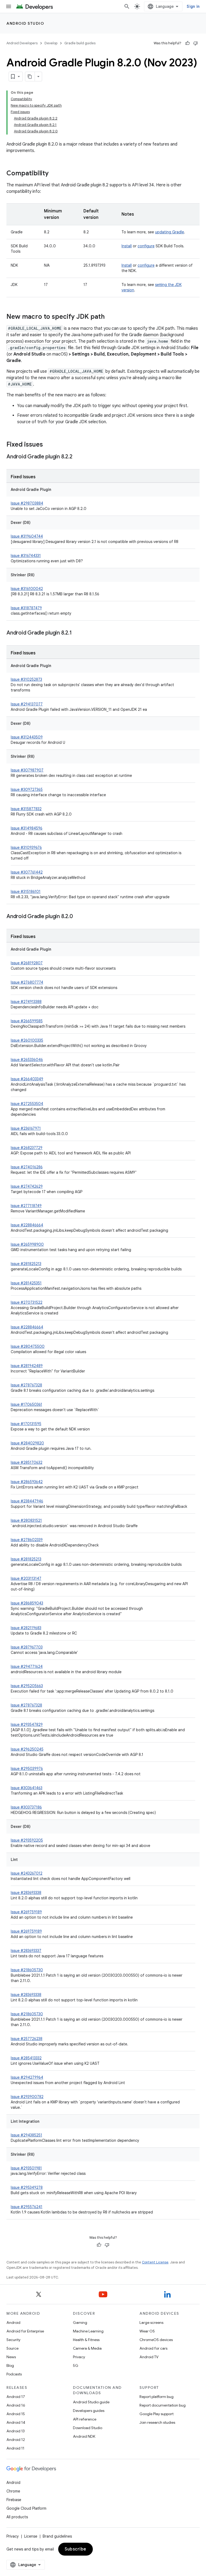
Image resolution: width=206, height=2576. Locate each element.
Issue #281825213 (26, 1264)
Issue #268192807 (27, 963)
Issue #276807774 (27, 982)
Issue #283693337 (26, 1951)
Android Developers (22, 43)
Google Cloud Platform (26, 2508)
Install (127, 246)
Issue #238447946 (27, 1501)
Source (12, 2348)
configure (146, 246)
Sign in (193, 6)
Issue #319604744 (27, 536)
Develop (51, 43)
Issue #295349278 (27, 2187)
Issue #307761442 (27, 872)
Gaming (80, 2323)
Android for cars (153, 2348)
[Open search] (127, 6)
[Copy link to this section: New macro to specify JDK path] (110, 317)
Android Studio (25, 23)
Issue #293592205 (27, 1840)
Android (13, 2323)
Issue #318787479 (26, 608)
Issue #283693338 (26, 1893)
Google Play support (157, 2414)
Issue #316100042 (27, 589)
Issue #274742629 (27, 1186)
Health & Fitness (86, 2340)
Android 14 (16, 2422)
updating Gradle (170, 232)
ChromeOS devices (156, 2340)
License (31, 2536)
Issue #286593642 (27, 1482)
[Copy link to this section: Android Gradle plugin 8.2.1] (77, 633)
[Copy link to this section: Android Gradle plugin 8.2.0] (78, 917)
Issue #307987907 (27, 770)
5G (76, 2365)
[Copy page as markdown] (30, 77)
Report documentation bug (163, 2405)
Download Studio (88, 2428)
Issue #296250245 (27, 1749)
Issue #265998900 (27, 1244)
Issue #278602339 (27, 1540)
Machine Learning (88, 2331)
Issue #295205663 (27, 1686)
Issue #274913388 (26, 1002)
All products (17, 2517)
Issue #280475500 (28, 1346)
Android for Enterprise (25, 2331)
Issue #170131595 (26, 1424)
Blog (10, 2365)
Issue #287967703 (27, 1647)
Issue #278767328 (26, 1385)
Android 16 (16, 2405)
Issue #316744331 (26, 556)
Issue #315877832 (26, 809)
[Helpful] (187, 43)
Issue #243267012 (27, 1873)
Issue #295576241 (27, 2207)
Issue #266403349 (27, 1079)
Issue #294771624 (27, 1666)
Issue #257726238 (27, 2039)
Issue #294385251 (26, 2135)
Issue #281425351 (26, 1283)
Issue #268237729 (27, 1148)
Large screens (151, 2323)
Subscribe (76, 2549)
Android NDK (84, 2436)
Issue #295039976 (27, 1769)
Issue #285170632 (27, 1462)
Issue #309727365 (27, 789)
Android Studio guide (91, 2402)
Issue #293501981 (26, 2168)
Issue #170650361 (26, 1404)
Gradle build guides (80, 43)
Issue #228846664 (27, 1225)
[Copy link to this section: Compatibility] (54, 174)
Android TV (149, 2357)
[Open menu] (9, 6)
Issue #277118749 (26, 1206)
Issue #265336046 (27, 1060)
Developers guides (89, 2411)
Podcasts (14, 2374)
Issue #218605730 (27, 1970)
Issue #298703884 (27, 503)
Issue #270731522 (27, 1302)
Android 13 (16, 2431)
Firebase (14, 2500)
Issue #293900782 (27, 2097)
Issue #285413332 (26, 2058)
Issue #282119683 (26, 1628)
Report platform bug (157, 2397)
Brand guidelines (57, 2536)
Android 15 (16, 2414)
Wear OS (147, 2331)
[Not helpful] (196, 43)
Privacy (79, 2357)
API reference (85, 2419)
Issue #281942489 (27, 1366)
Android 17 (16, 2397)
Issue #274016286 (27, 1167)
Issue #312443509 (27, 737)
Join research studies (157, 2422)
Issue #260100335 (27, 1040)
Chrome (13, 2491)
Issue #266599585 (27, 1021)
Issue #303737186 (26, 1807)
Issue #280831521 (26, 1520)
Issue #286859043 (27, 1603)
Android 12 (16, 2440)
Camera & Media (87, 2348)
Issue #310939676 (26, 847)
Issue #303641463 (27, 1788)
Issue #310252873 (26, 679)
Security (13, 2340)
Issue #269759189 (26, 1912)
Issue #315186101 (26, 892)
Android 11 (15, 2448)
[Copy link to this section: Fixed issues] (48, 445)
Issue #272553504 (27, 1104)
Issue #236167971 (26, 1128)
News (11, 2357)
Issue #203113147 (26, 1578)
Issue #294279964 (27, 2077)
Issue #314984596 (27, 828)
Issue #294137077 (27, 704)
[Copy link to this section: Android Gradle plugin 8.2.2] (78, 457)
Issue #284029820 (27, 1443)
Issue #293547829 (27, 1724)
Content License (155, 2262)
